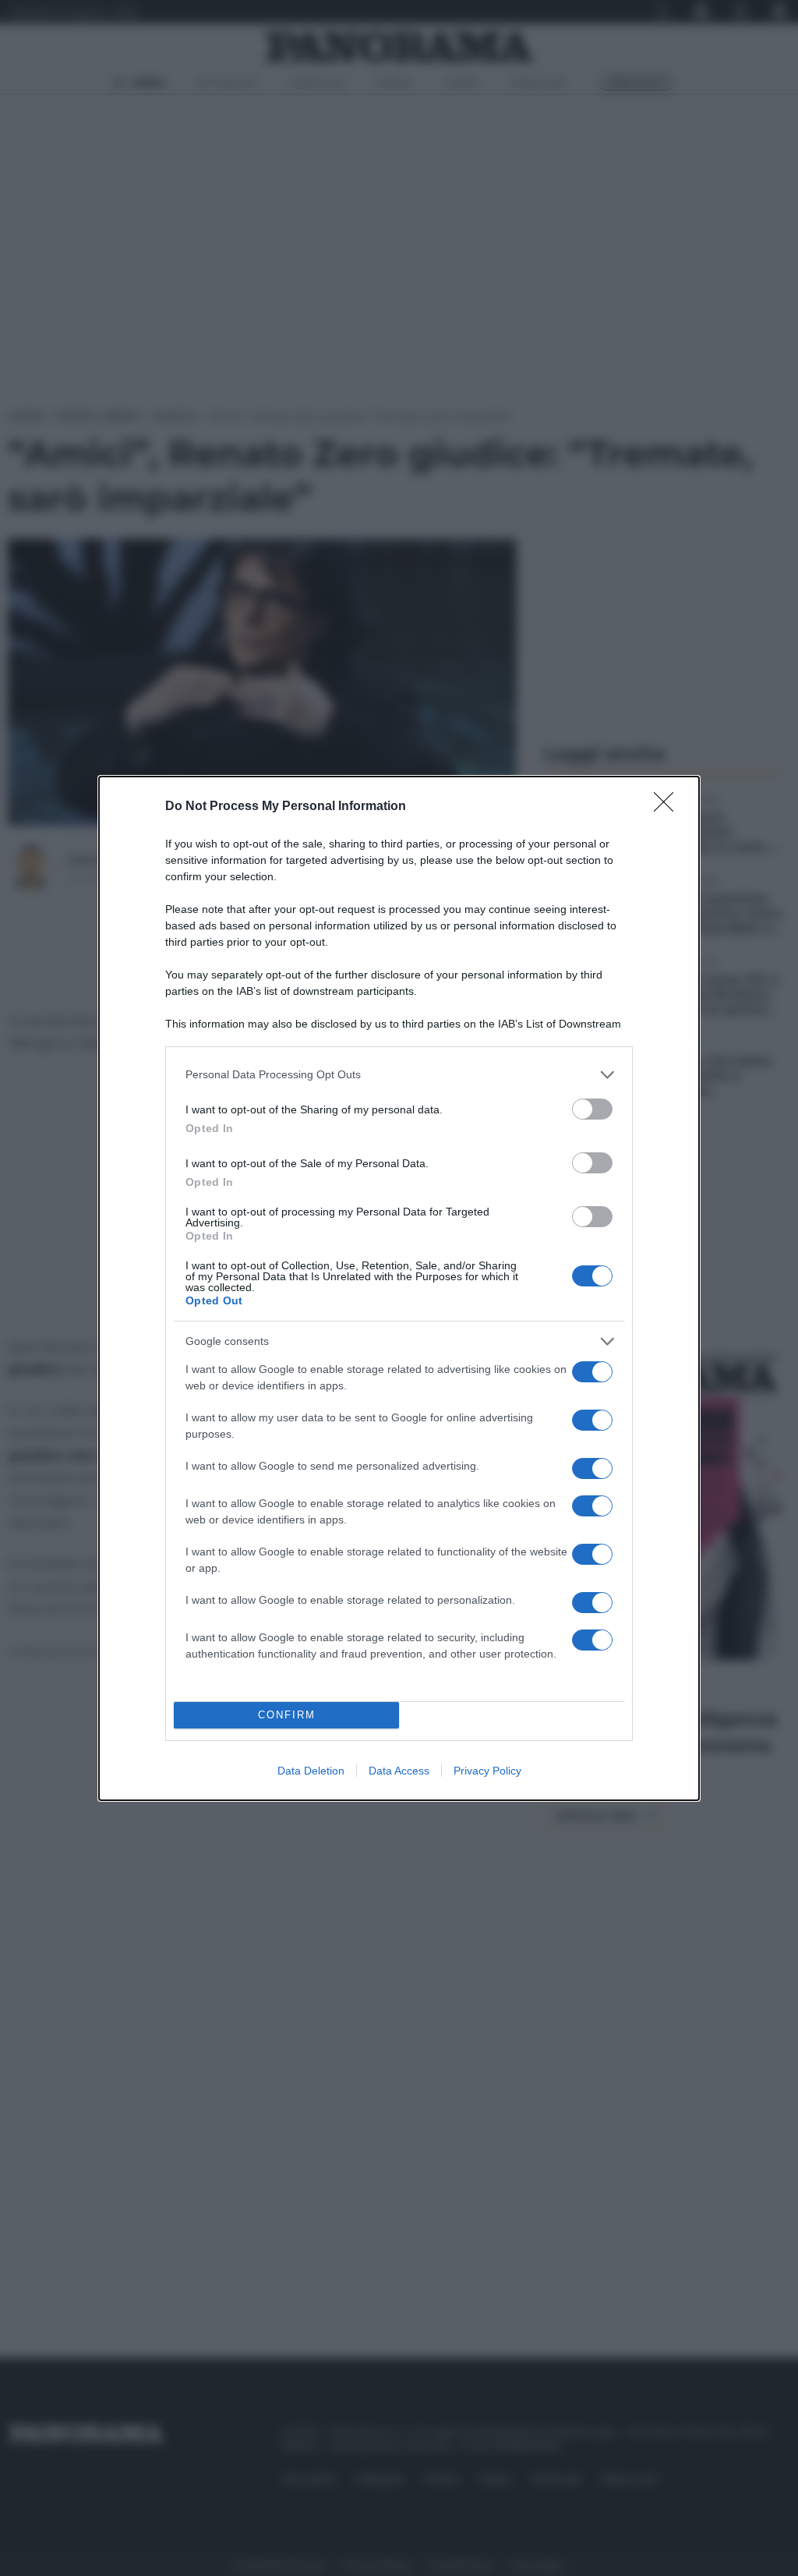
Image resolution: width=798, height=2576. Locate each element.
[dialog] (399, 1288)
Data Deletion (311, 1771)
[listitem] (399, 1075)
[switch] (592, 1109)
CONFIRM (287, 1715)
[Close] (669, 807)
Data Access (399, 1771)
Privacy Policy (487, 1771)
